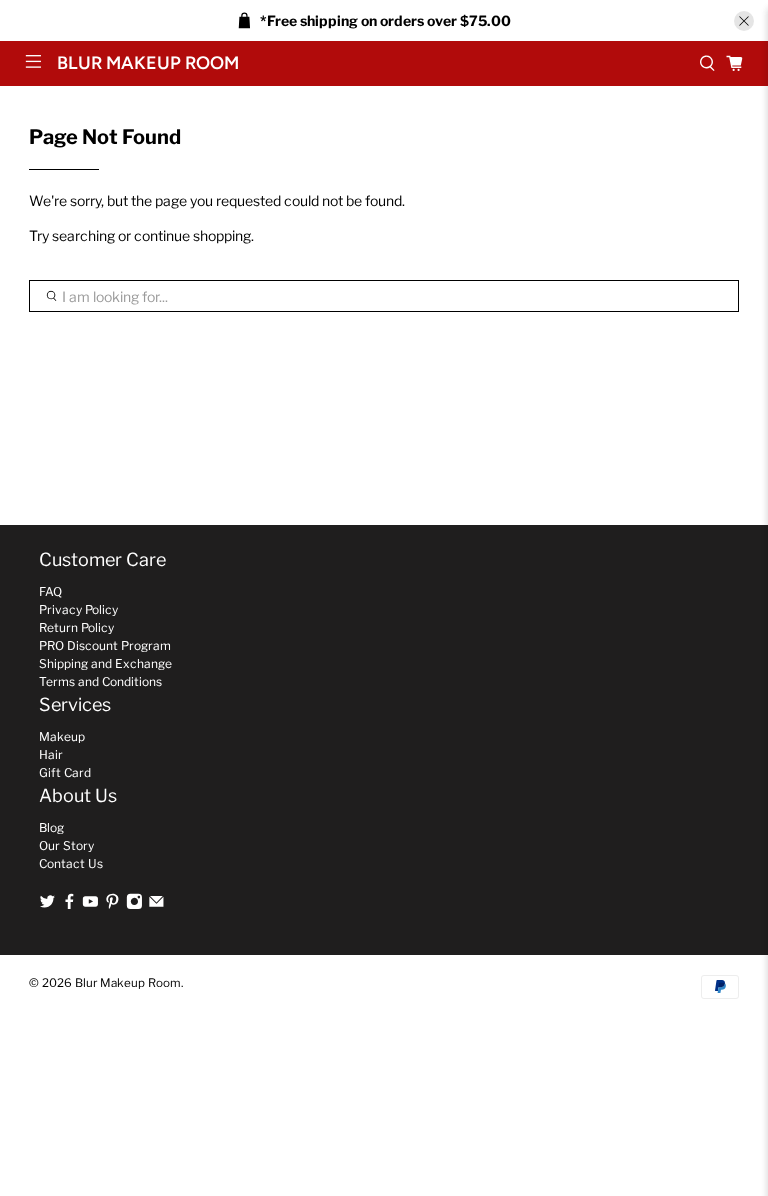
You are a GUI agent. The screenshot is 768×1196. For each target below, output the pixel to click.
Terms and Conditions (100, 681)
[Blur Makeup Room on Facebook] (69, 904)
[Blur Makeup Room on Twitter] (47, 904)
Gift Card (65, 772)
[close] (744, 21)
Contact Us (71, 863)
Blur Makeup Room (128, 983)
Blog (51, 827)
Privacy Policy (78, 609)
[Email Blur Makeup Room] (156, 904)
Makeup (62, 736)
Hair (51, 754)
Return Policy (76, 627)
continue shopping (192, 235)
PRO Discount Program (105, 645)
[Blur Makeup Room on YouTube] (90, 904)
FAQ (50, 591)
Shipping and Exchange (105, 663)
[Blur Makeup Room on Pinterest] (112, 904)
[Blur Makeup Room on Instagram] (134, 904)
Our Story (66, 845)
